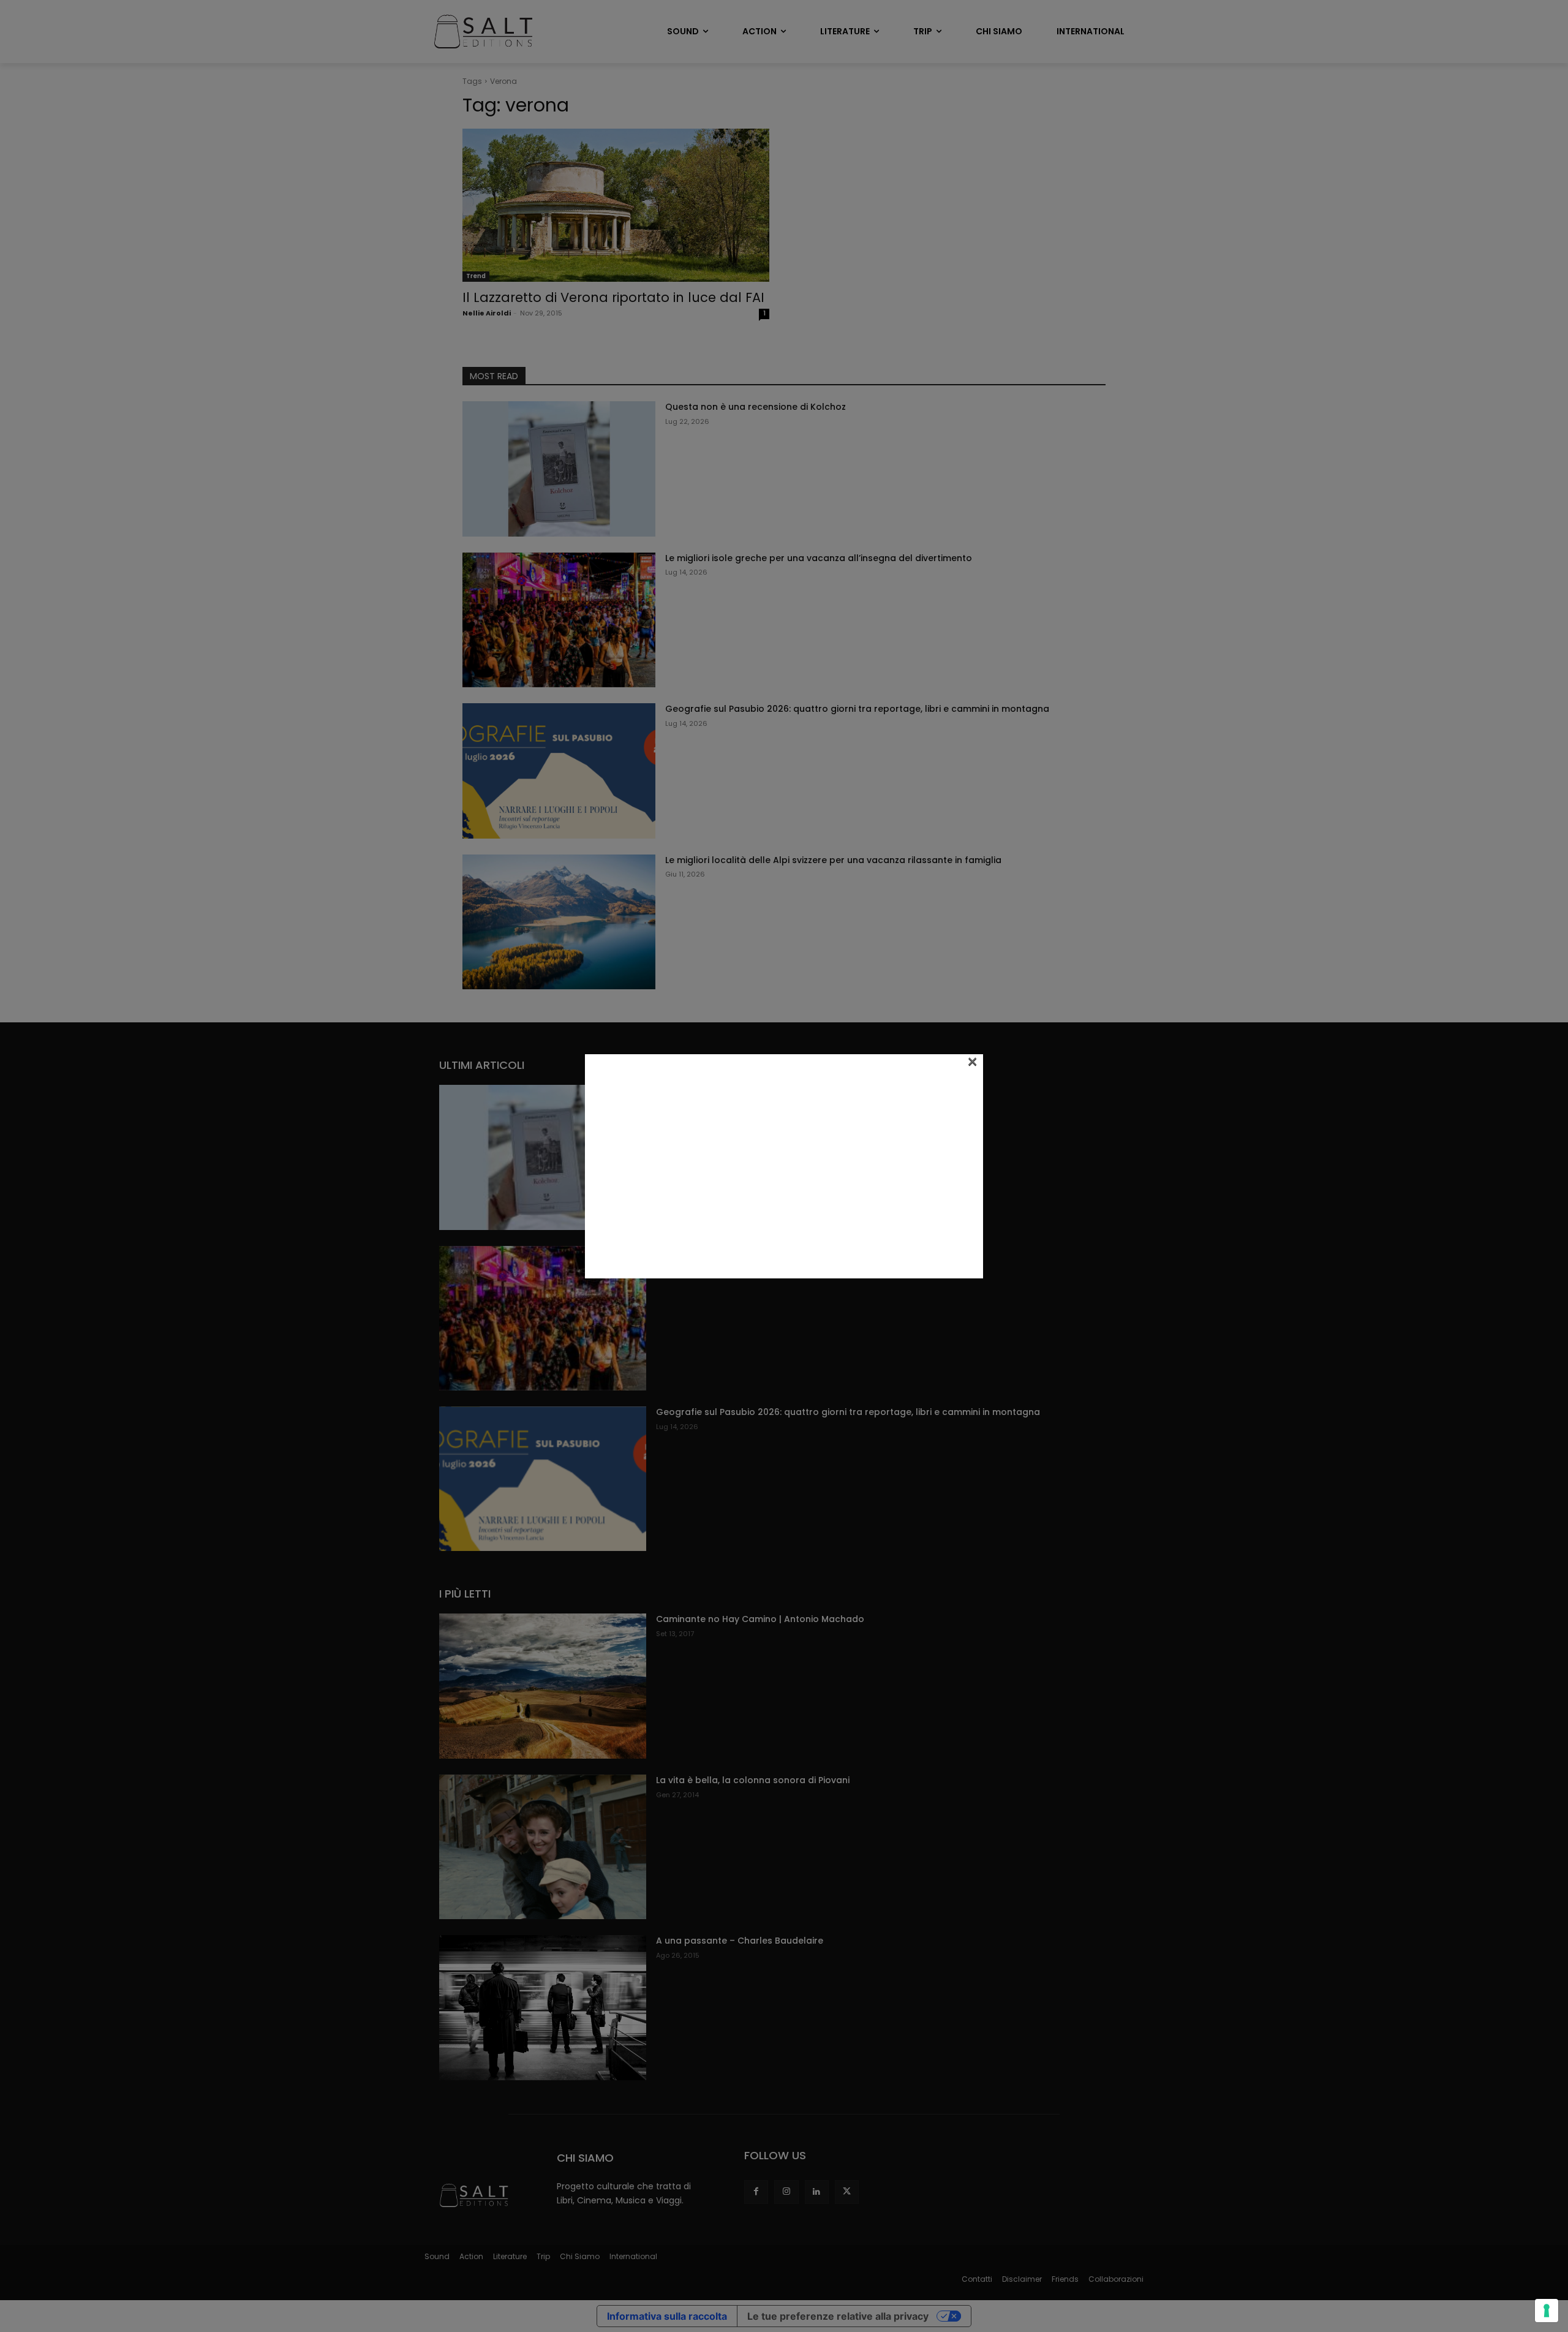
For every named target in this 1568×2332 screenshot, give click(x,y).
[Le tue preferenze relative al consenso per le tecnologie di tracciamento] (1547, 2311)
